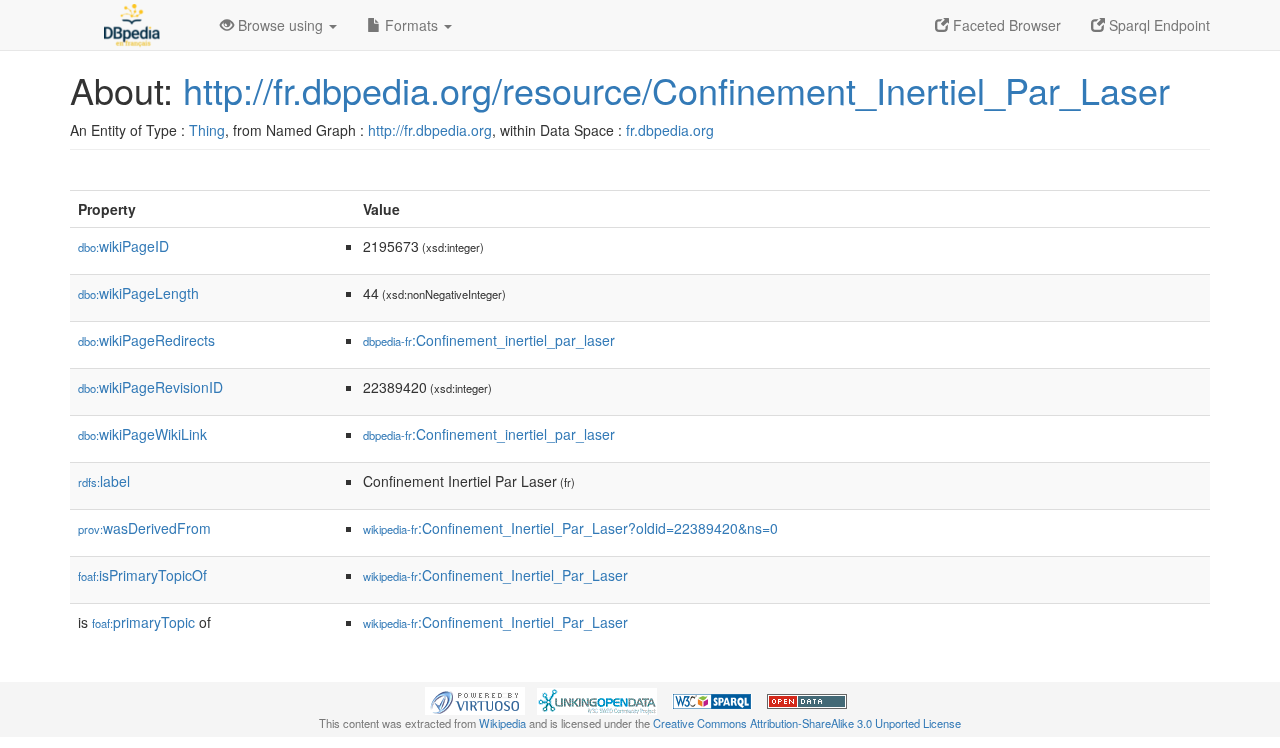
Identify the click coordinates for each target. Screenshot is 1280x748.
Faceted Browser (1005, 25)
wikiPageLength (138, 293)
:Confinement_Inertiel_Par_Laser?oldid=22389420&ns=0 (570, 528)
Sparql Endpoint (1157, 25)
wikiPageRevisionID (150, 387)
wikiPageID (123, 246)
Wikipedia (502, 723)
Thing (207, 130)
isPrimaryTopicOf (142, 575)
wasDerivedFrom (144, 528)
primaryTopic (143, 622)
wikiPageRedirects (146, 340)
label (104, 481)
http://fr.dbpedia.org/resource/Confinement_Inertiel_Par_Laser (676, 89)
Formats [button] (411, 25)
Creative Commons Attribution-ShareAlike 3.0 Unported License (807, 723)
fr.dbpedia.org (670, 130)
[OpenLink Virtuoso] (475, 699)
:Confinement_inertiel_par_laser (489, 340)
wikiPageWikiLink (142, 434)
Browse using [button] (280, 25)
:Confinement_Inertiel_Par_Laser (495, 575)
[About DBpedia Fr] (130, 25)
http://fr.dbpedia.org (430, 130)
